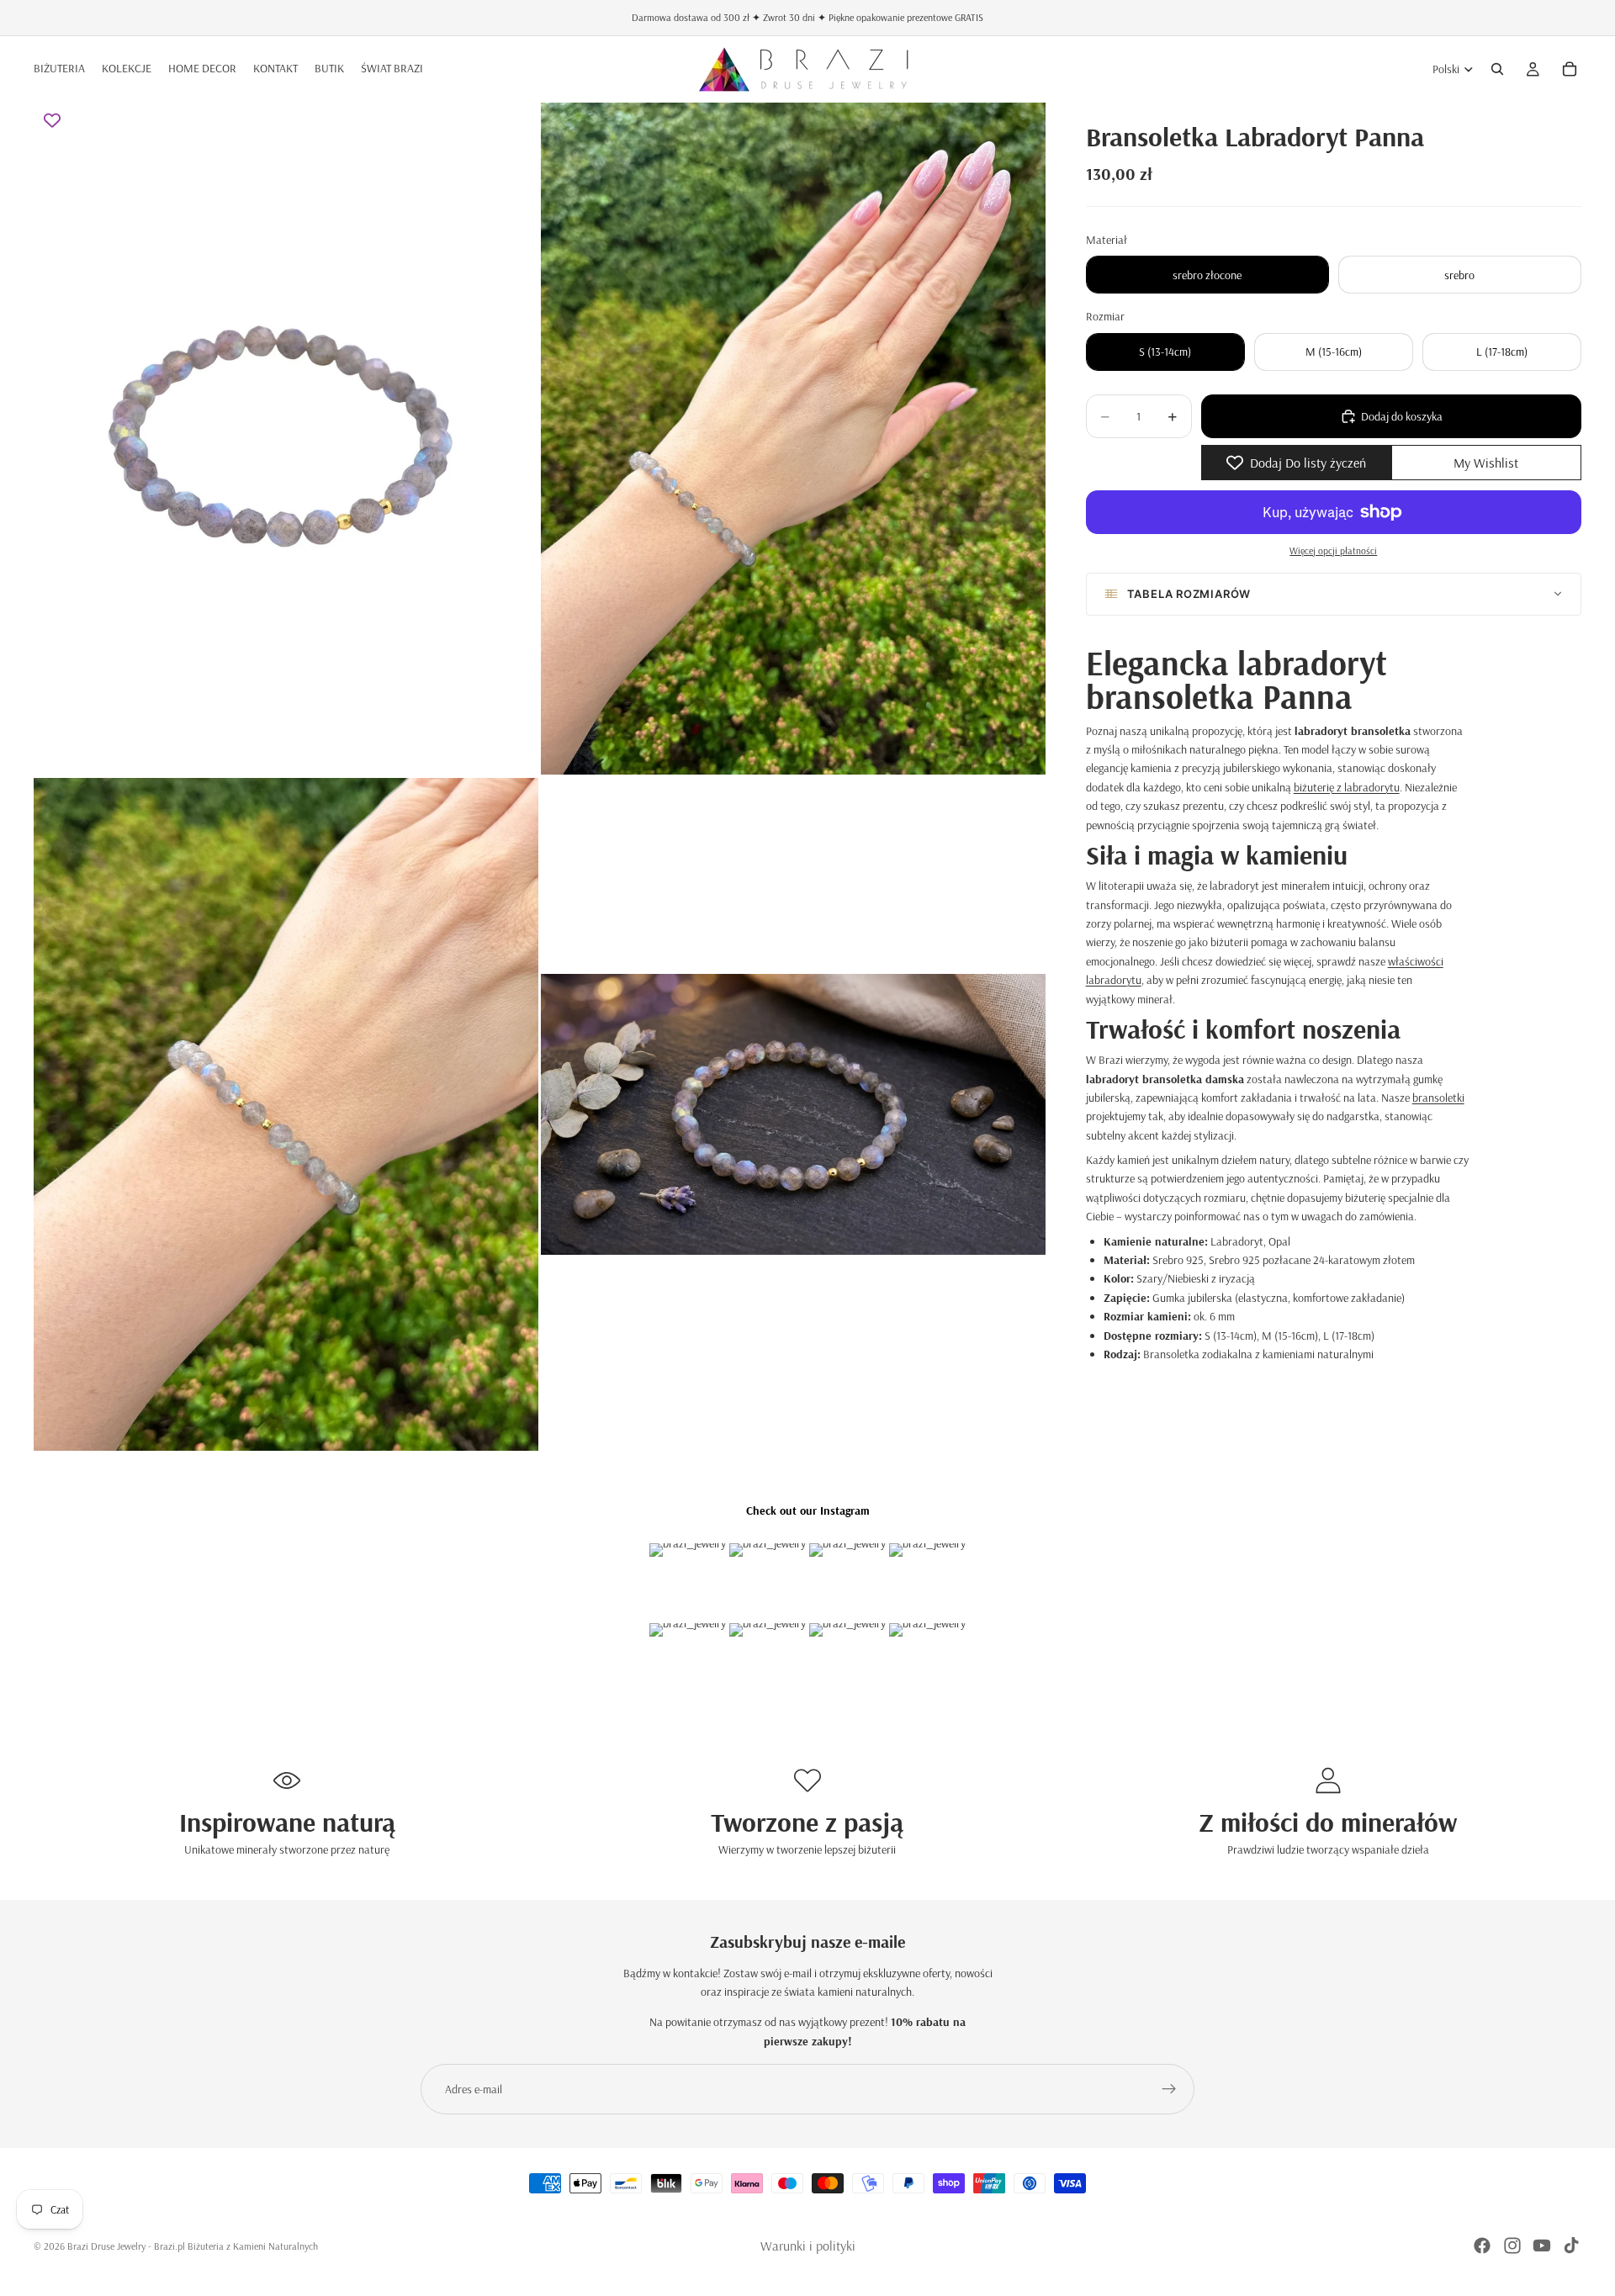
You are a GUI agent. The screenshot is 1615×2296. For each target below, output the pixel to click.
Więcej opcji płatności (1333, 550)
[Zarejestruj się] (1169, 2089)
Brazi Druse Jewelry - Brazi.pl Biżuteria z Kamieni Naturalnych (193, 2246)
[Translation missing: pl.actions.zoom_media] (286, 438)
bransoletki (1438, 1098)
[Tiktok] (1571, 2246)
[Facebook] (1482, 2246)
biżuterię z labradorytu (1347, 787)
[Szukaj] (1497, 69)
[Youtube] (1542, 2246)
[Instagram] (1512, 2246)
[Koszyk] (1570, 69)
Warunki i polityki (808, 2246)
